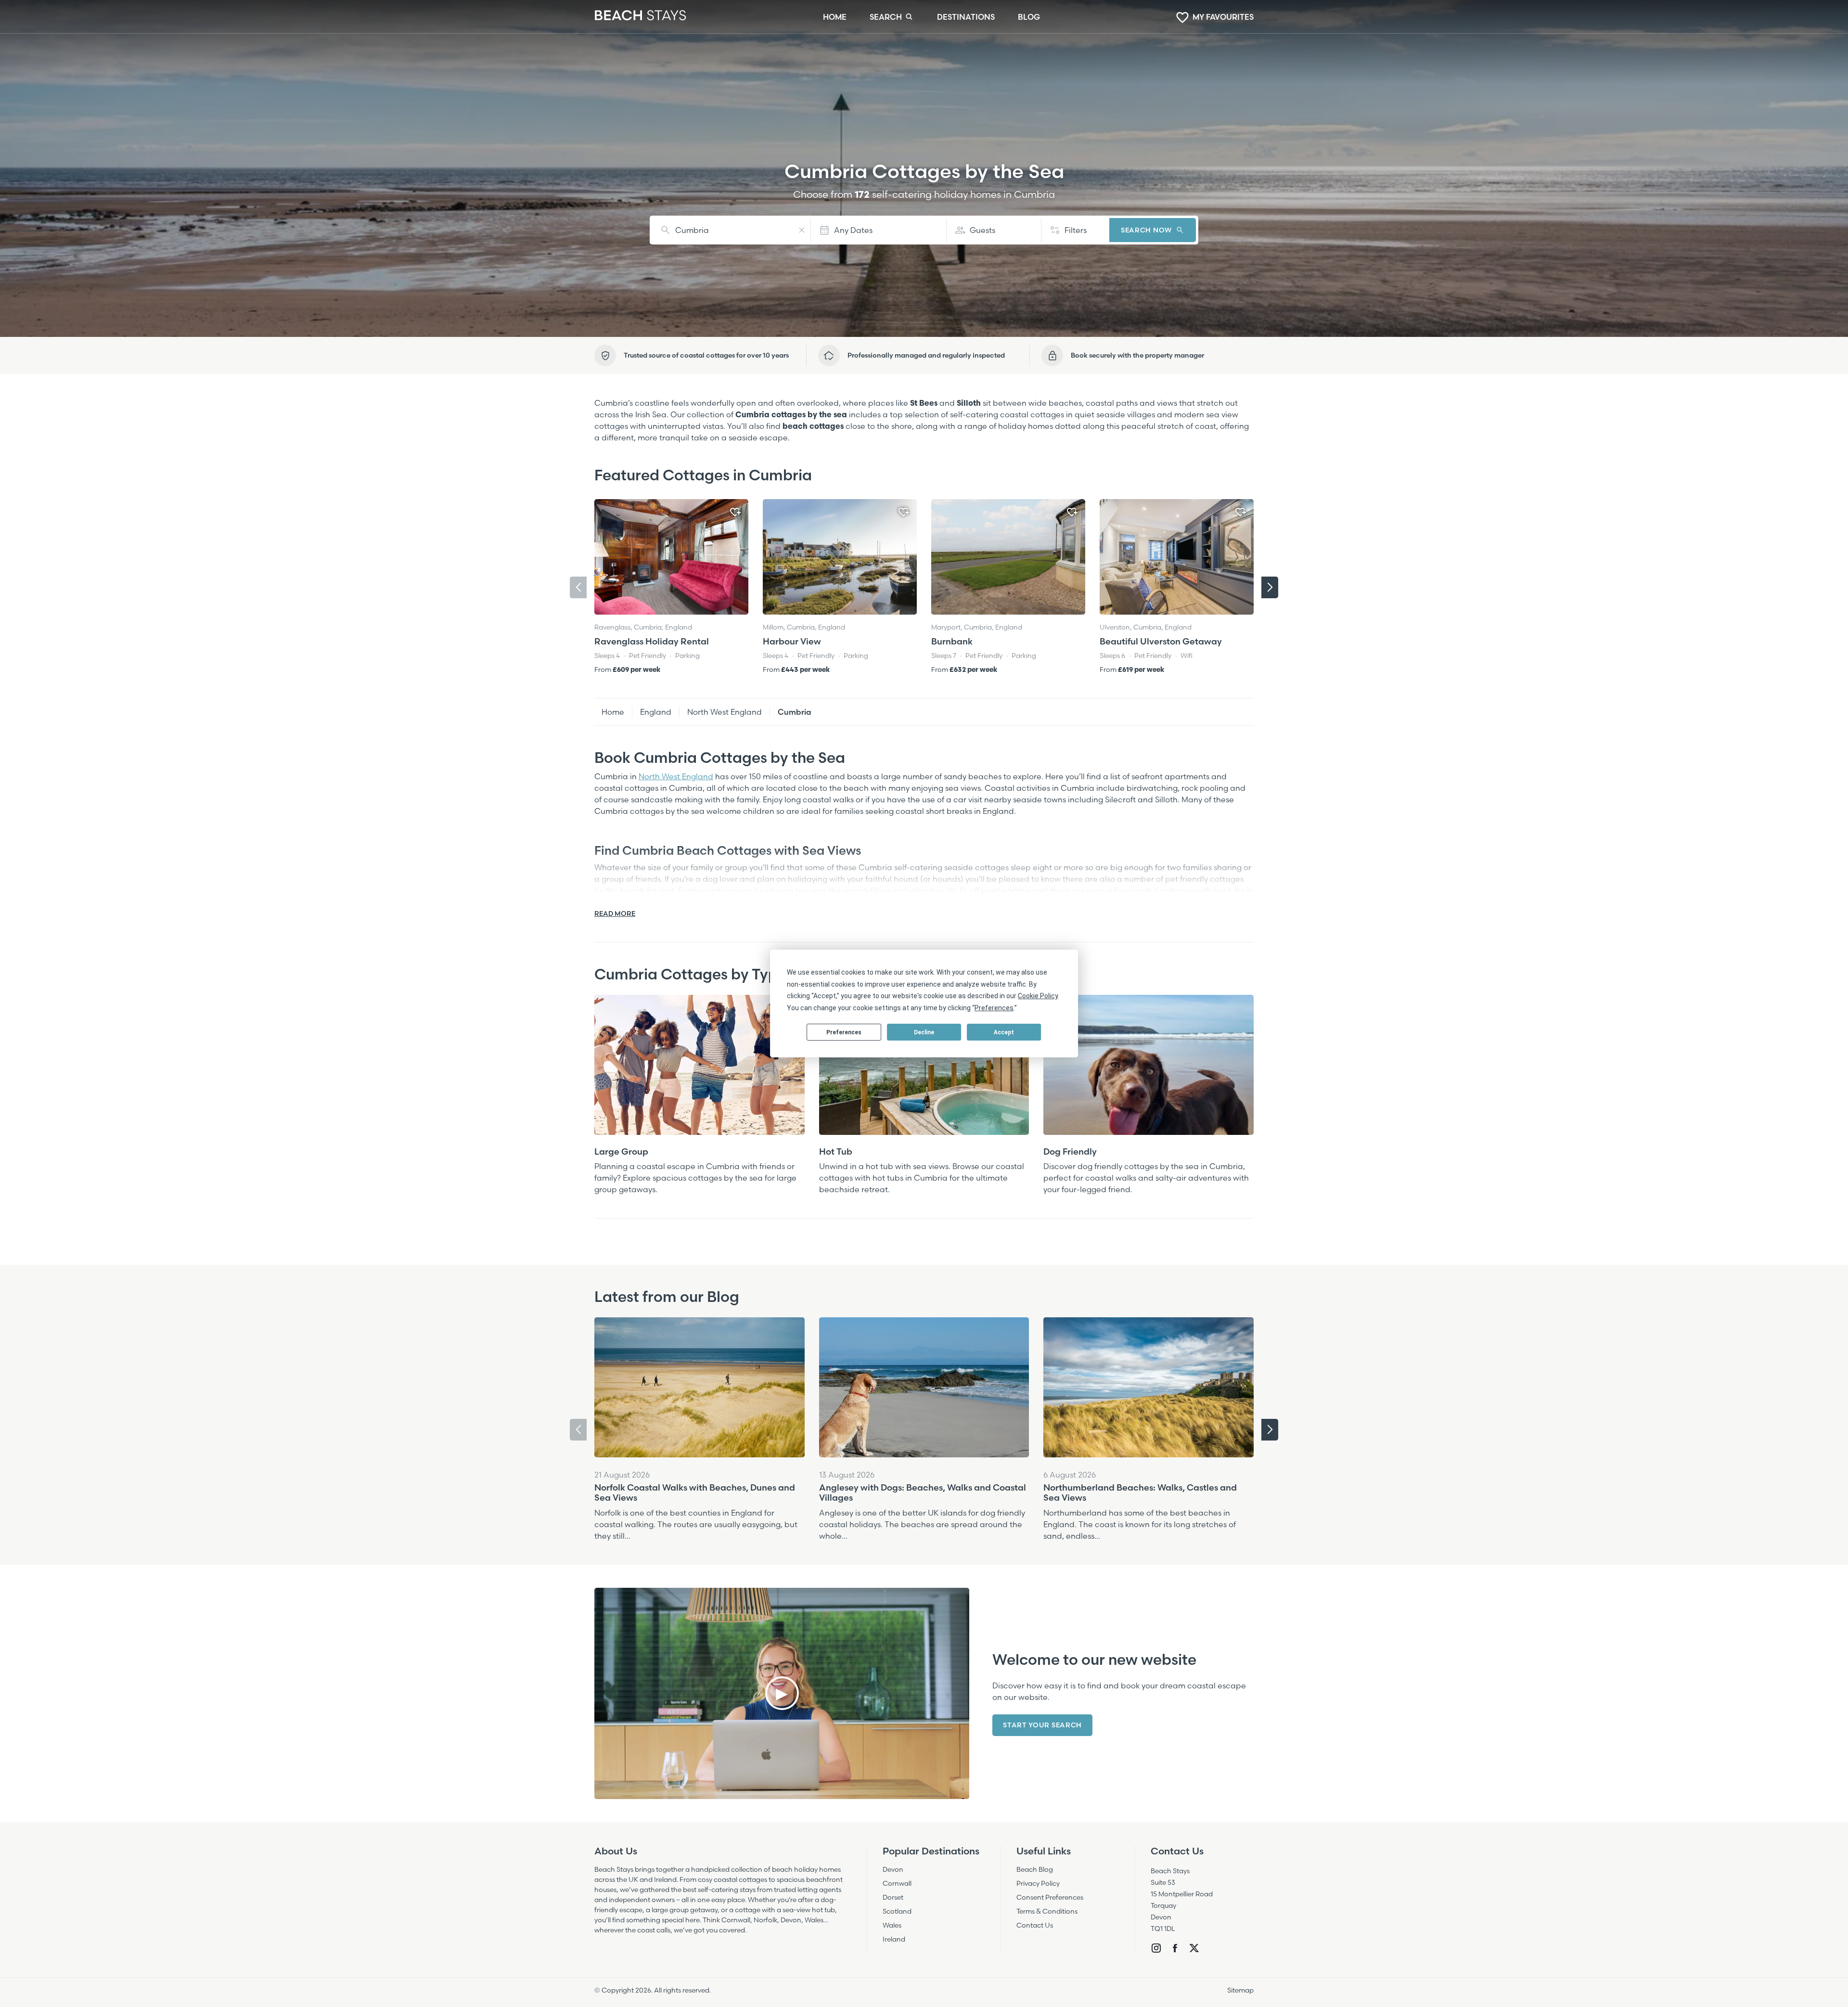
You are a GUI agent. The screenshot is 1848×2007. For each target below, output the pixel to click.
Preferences (844, 1032)
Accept (1004, 1032)
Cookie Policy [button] (1038, 996)
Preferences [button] (994, 1008)
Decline (924, 1032)
